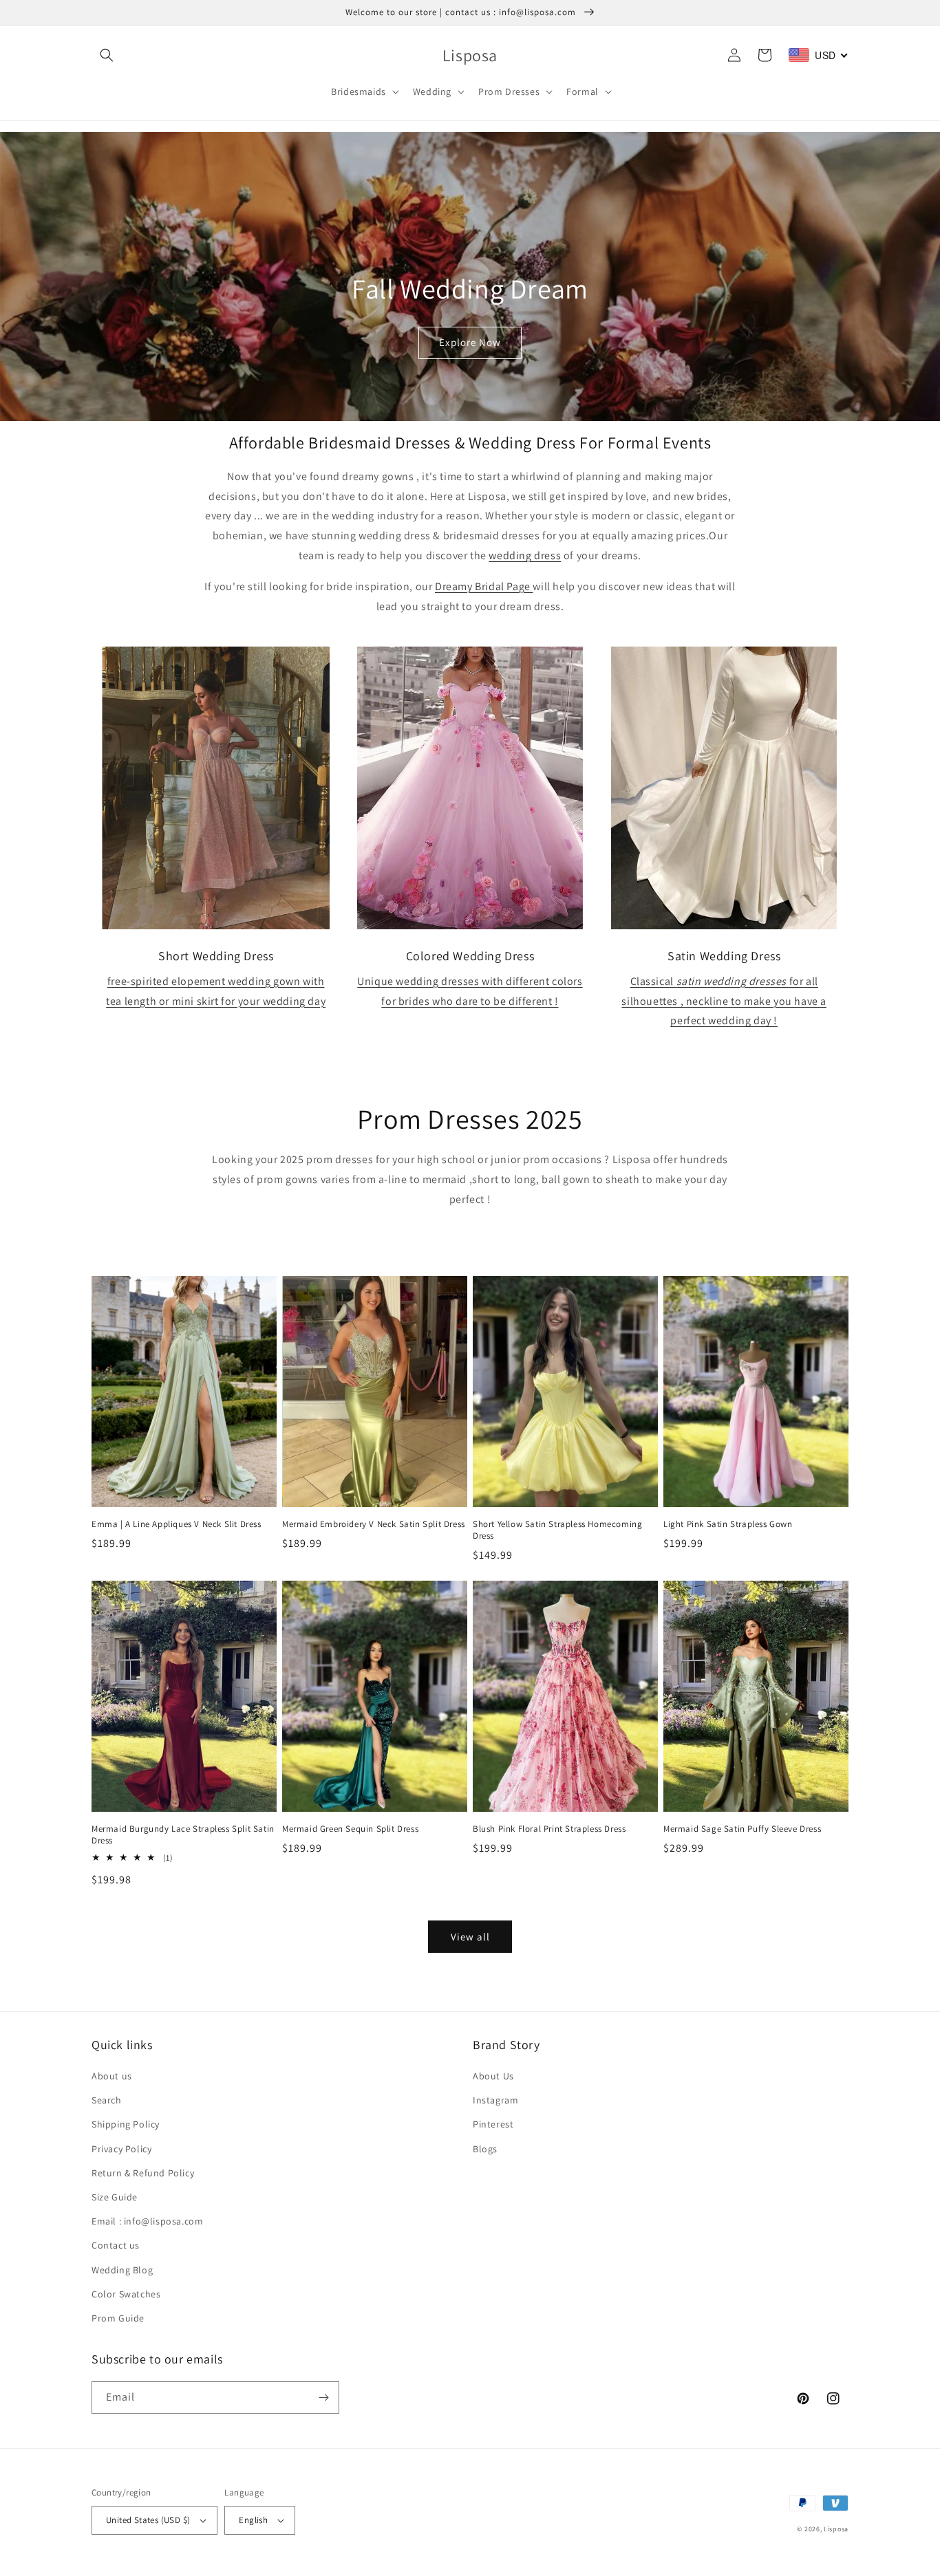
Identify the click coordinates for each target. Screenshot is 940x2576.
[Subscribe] (323, 2398)
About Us (493, 2076)
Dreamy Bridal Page (484, 586)
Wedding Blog (122, 2270)
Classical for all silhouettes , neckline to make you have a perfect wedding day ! (724, 1001)
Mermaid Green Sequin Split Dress (350, 1829)
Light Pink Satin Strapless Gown (728, 1524)
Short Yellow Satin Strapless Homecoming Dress (557, 1530)
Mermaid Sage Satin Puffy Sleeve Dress (742, 1829)
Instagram (495, 2100)
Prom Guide (118, 2318)
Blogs (485, 2149)
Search (107, 2100)
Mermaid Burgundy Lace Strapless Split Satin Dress (183, 1835)
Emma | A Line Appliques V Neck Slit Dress (177, 1524)
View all (470, 1937)
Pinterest (493, 2124)
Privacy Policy (121, 2149)
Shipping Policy (126, 2124)
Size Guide (115, 2197)
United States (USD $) (148, 2520)
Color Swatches (126, 2294)
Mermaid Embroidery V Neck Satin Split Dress (374, 1524)
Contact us (116, 2245)
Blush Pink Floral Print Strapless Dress (549, 1829)
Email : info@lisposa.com (147, 2221)
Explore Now (470, 342)
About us (112, 2076)
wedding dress (525, 555)
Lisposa (836, 2529)
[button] (107, 55)
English (253, 2520)
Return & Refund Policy (143, 2173)
